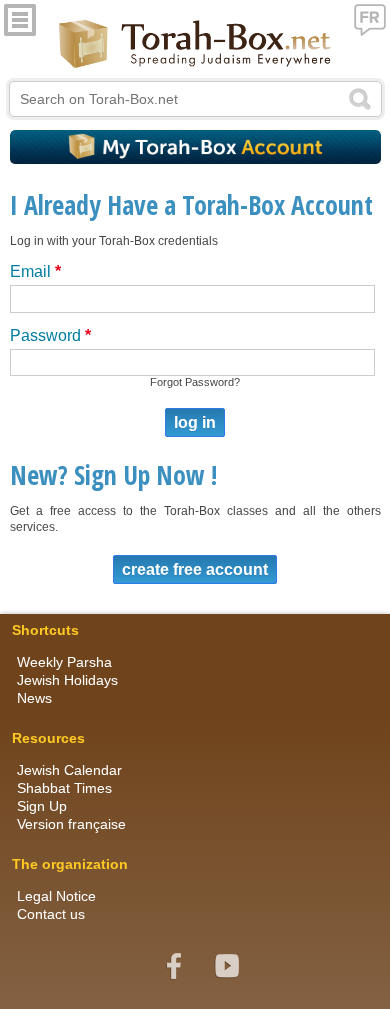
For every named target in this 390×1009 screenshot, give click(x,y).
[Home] (195, 45)
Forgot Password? (195, 382)
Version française (71, 824)
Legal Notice (56, 896)
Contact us (51, 914)
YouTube (227, 966)
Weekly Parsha (64, 662)
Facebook (174, 966)
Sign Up (42, 806)
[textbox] (195, 99)
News (34, 698)
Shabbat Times (64, 788)
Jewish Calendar (69, 770)
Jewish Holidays (67, 680)
